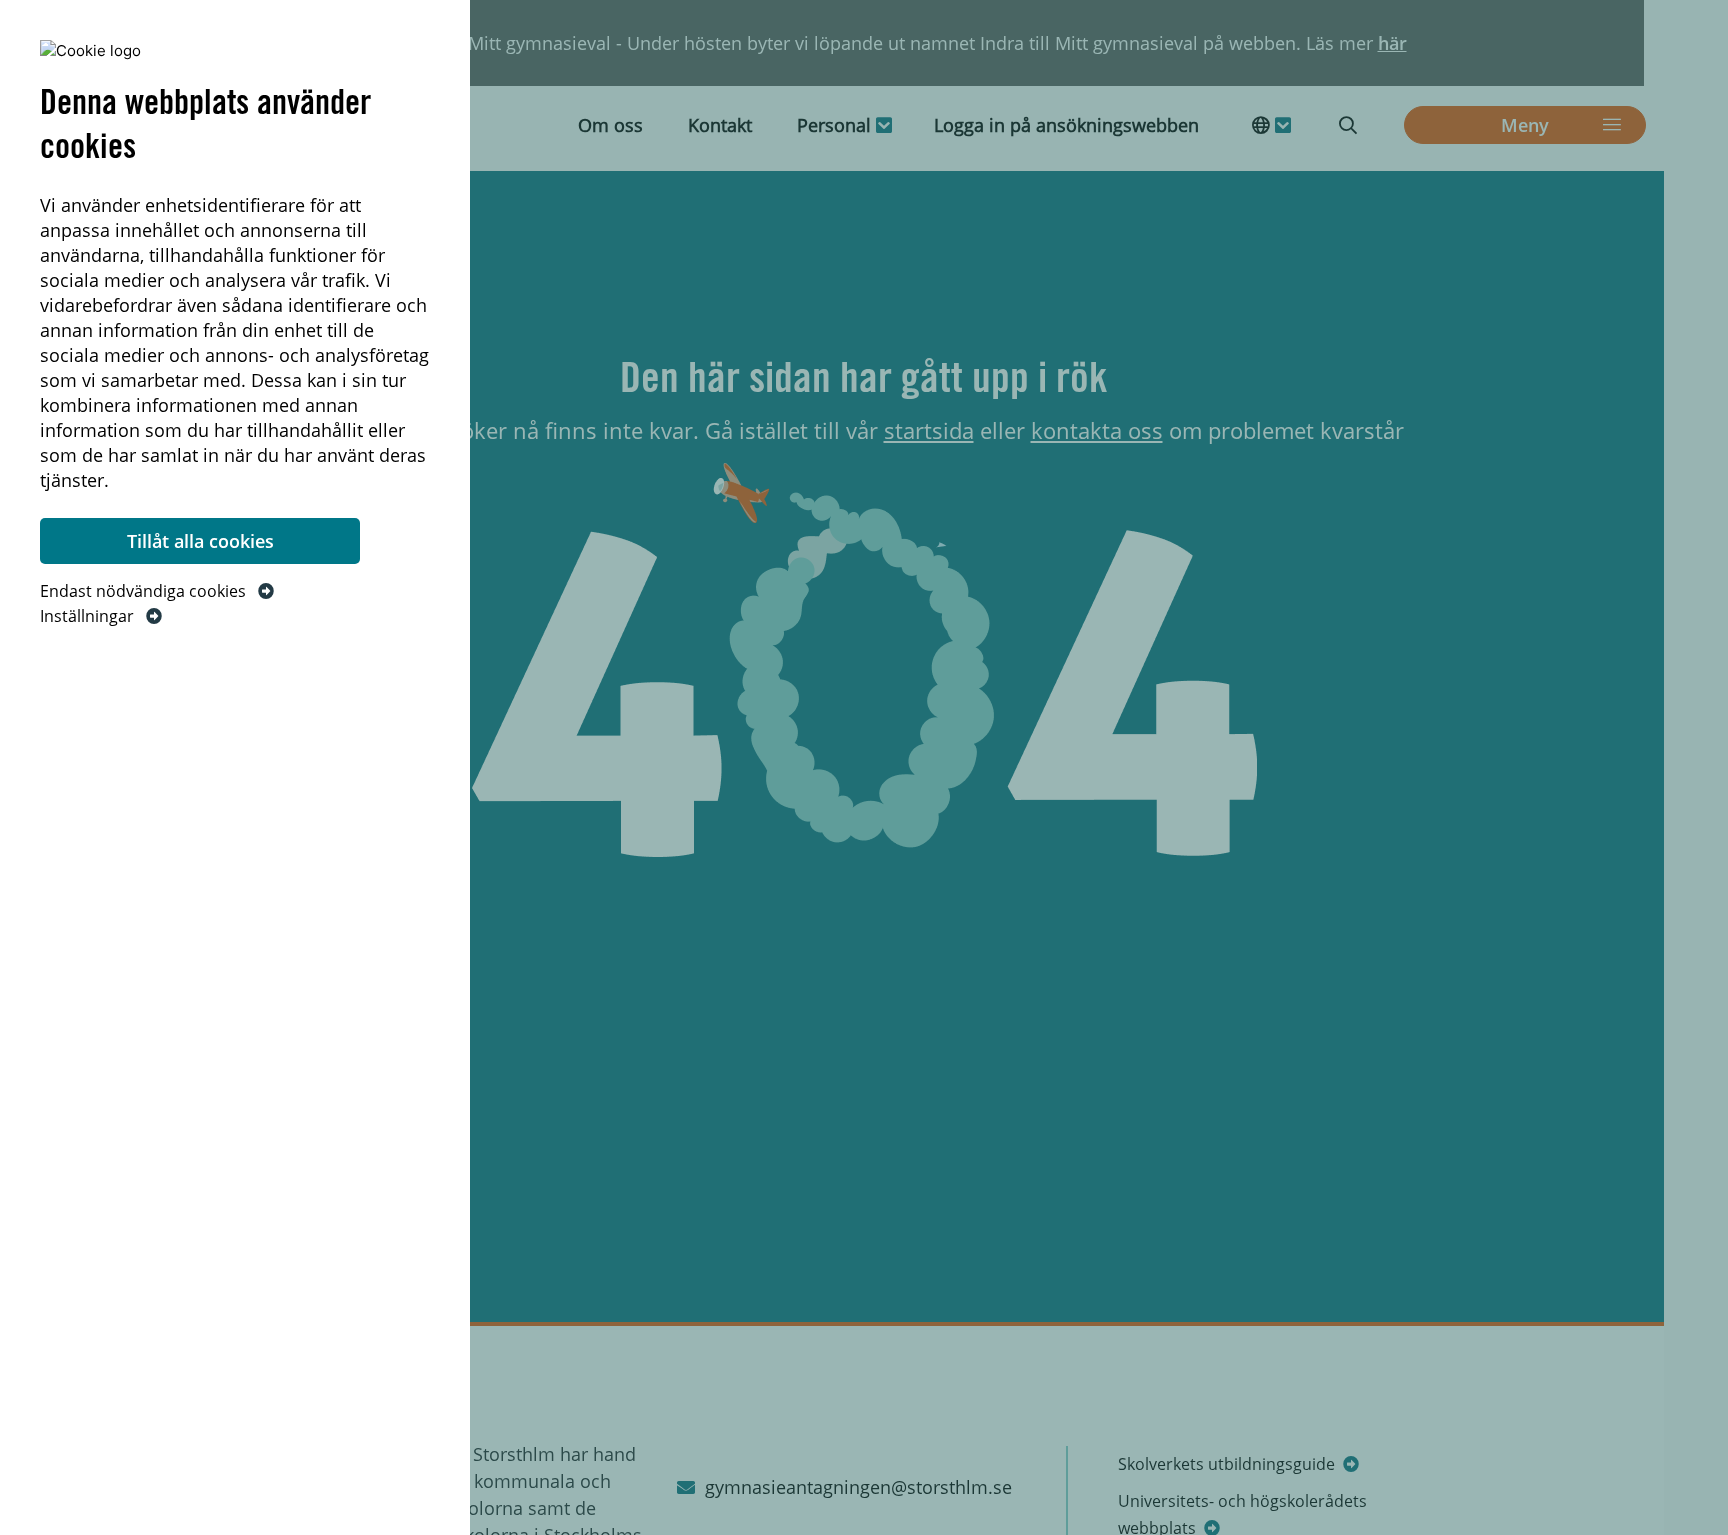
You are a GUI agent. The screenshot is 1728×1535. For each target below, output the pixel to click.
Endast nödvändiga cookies (145, 591)
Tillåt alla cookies (200, 541)
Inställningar (89, 616)
